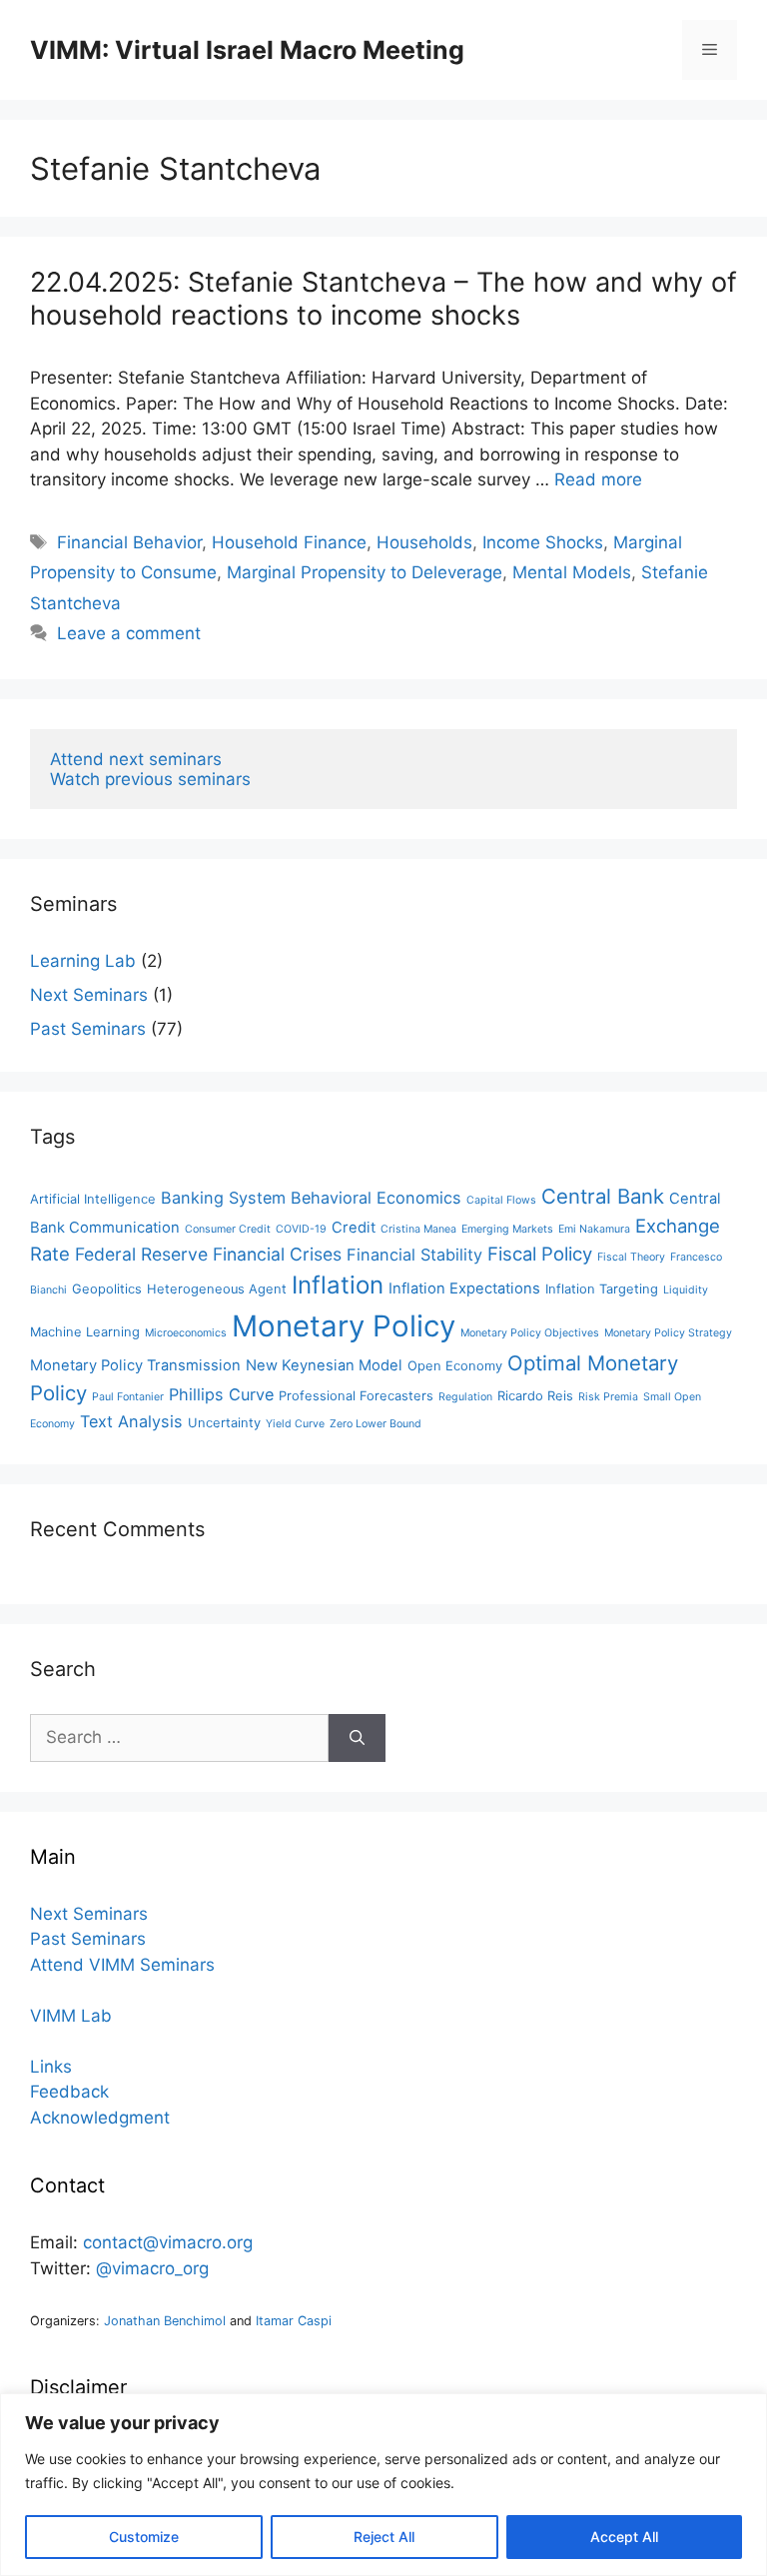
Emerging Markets (507, 1229)
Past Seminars (88, 1029)
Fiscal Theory (631, 1257)
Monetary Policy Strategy (668, 1333)
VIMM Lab (71, 2016)
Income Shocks (543, 542)
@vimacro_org (152, 2268)
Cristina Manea (418, 1229)
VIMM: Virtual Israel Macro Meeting (247, 50)
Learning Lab (83, 961)
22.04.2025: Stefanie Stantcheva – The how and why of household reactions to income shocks (383, 298)
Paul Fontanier (128, 1397)
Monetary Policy (344, 1326)
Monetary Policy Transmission (135, 1365)
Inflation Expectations (464, 1288)
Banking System (223, 1198)
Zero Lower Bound (376, 1424)
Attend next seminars (136, 759)
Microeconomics (186, 1333)
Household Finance (289, 542)
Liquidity (686, 1290)
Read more (598, 479)
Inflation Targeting (602, 1289)
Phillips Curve (221, 1394)
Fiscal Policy (540, 1254)
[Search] (357, 1738)
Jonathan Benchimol (165, 2321)
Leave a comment (129, 633)
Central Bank (603, 1196)
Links (51, 2067)
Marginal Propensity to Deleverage (365, 572)
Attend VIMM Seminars (122, 1965)
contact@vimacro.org (168, 2242)
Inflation (338, 1285)
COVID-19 (301, 1229)
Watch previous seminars (150, 779)
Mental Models (572, 572)
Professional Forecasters (356, 1396)
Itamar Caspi (294, 2321)
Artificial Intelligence (93, 1199)
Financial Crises (277, 1254)
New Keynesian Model (324, 1365)
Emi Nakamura (594, 1229)
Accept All (624, 2537)
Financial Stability (414, 1255)
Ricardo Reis (535, 1396)
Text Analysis (131, 1421)
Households (424, 542)
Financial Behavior (129, 542)
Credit (354, 1228)
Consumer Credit (228, 1229)
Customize (144, 2537)
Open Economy (455, 1366)
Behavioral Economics (376, 1198)
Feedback (69, 2092)
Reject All (384, 2537)
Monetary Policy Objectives (530, 1333)
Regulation (465, 1397)
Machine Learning (85, 1332)
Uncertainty (224, 1423)
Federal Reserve (141, 1254)
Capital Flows (501, 1200)
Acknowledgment (100, 2118)
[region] (383, 2485)
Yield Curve (295, 1424)
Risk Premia (608, 1397)
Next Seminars (89, 995)
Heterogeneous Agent (217, 1289)
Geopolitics (107, 1289)
